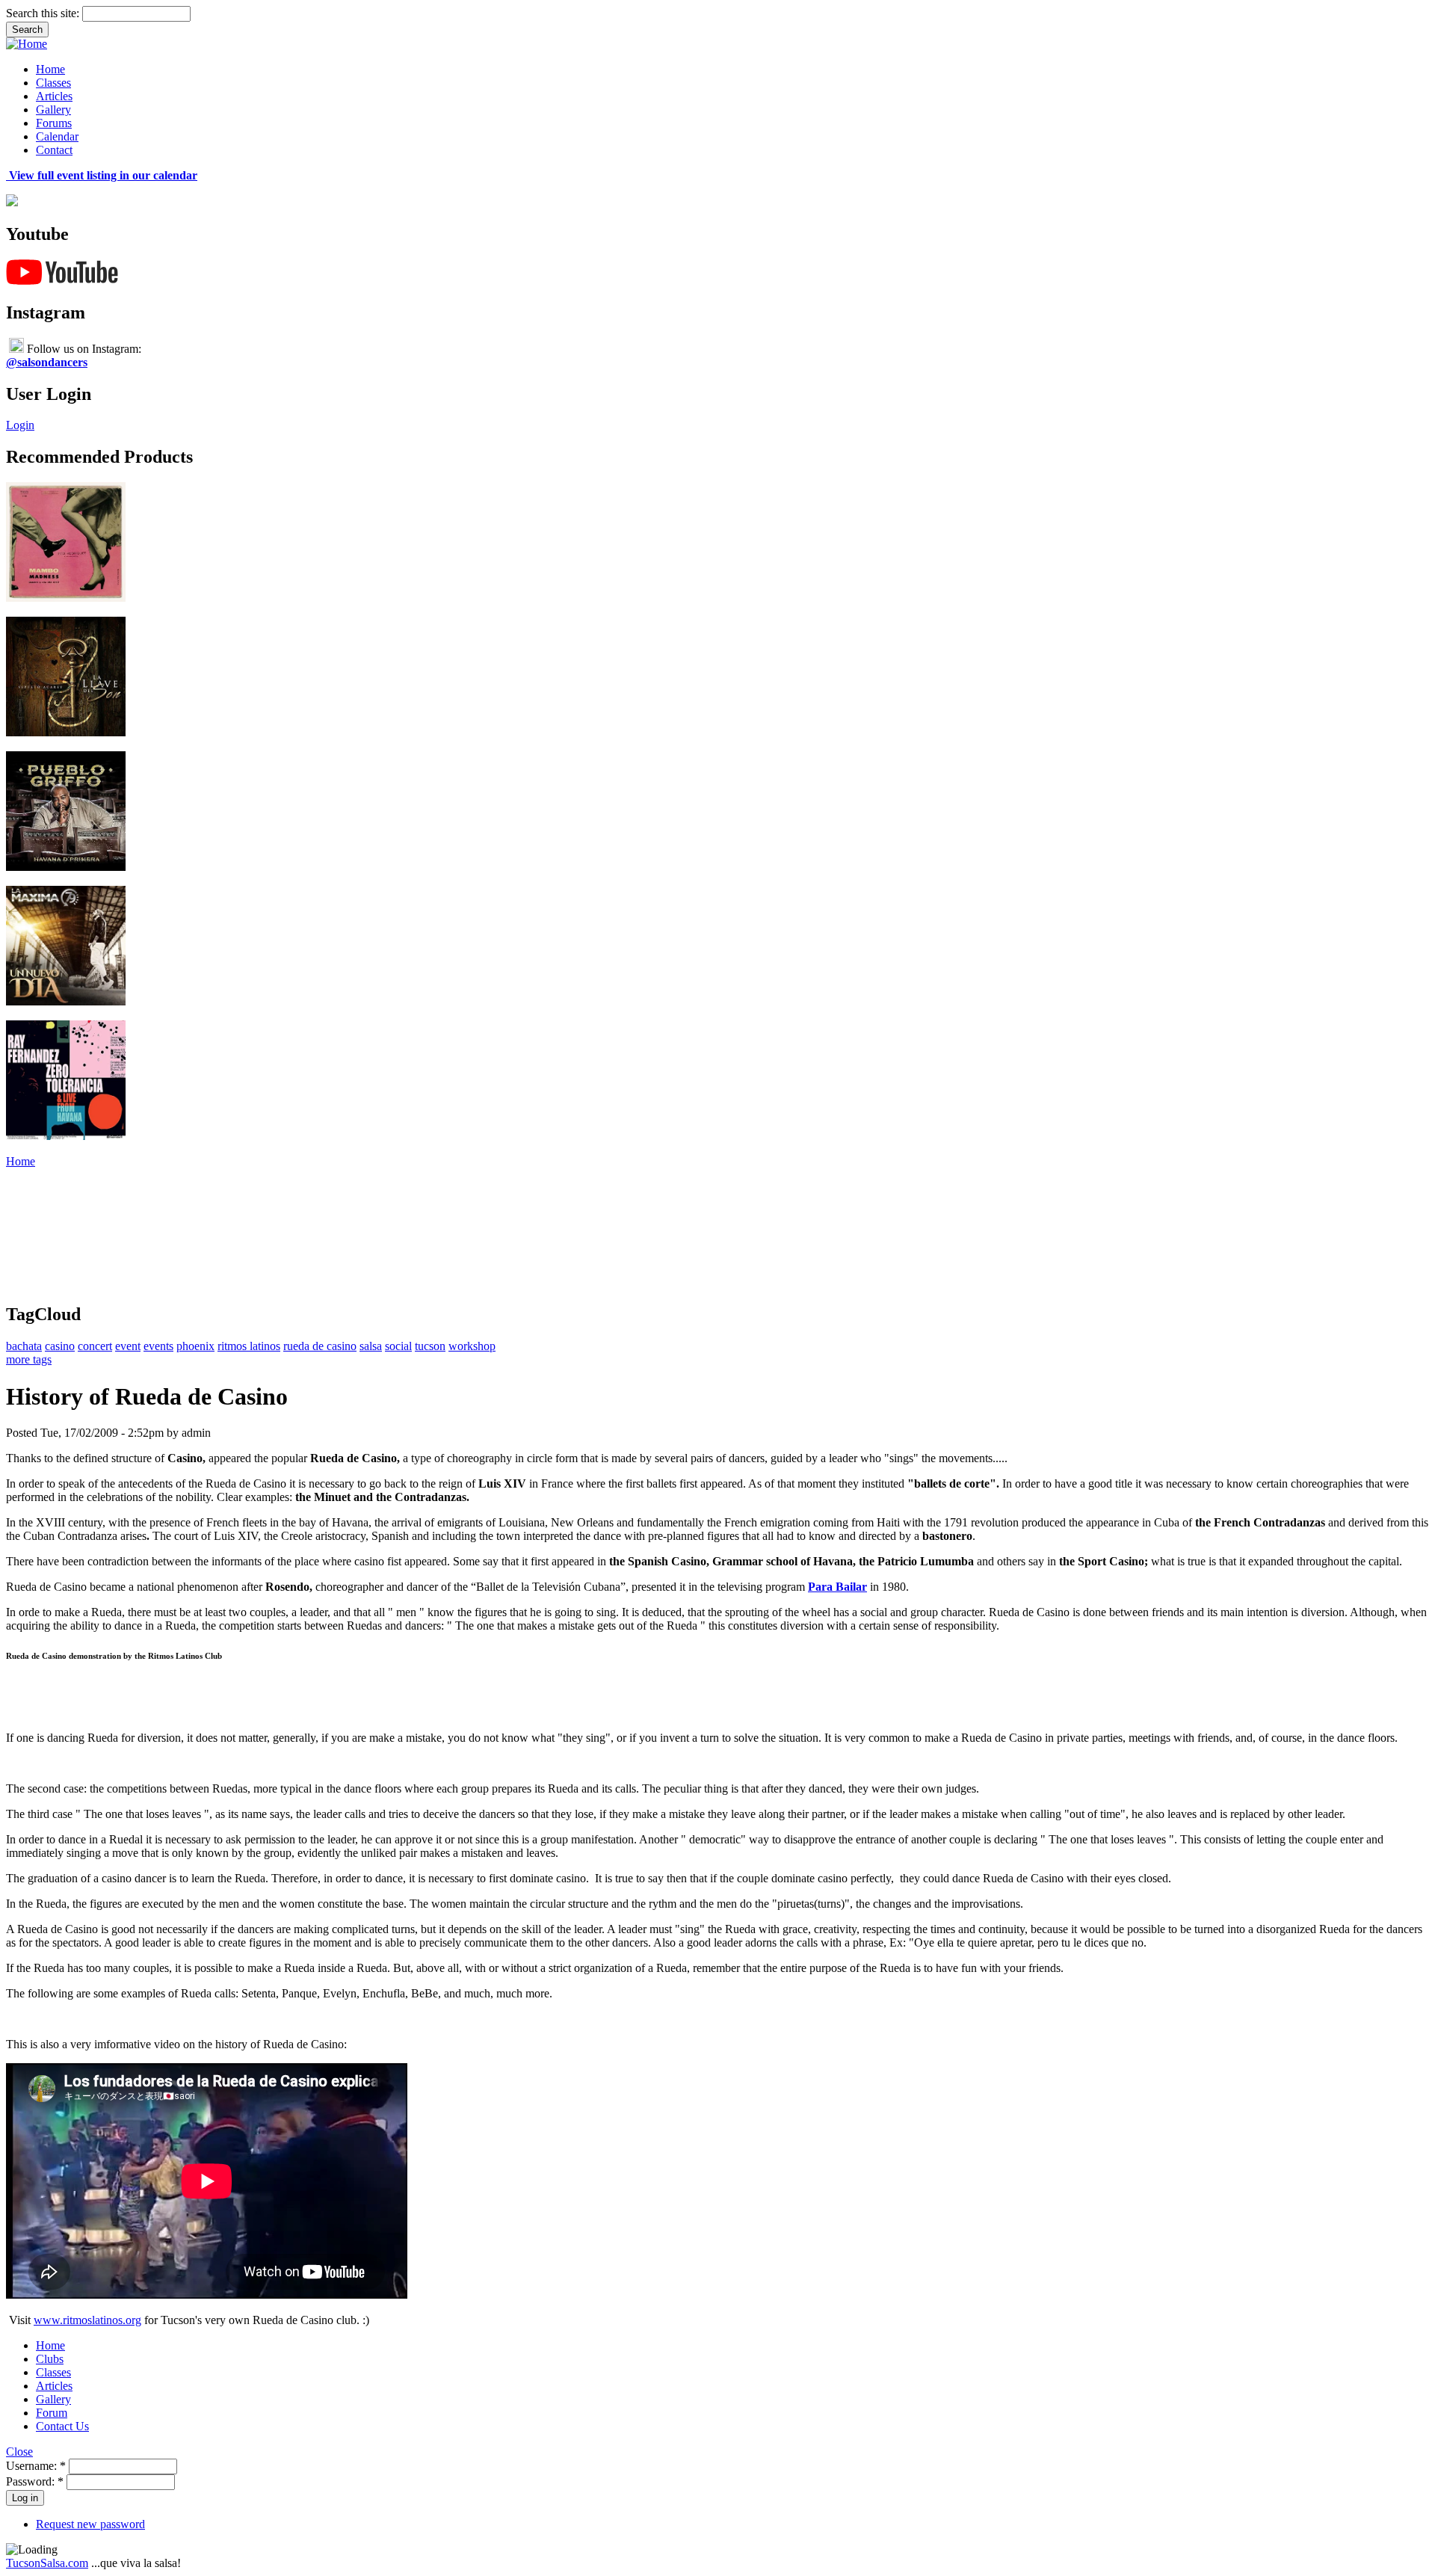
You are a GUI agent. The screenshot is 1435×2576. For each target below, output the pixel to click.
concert (95, 1346)
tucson (430, 1346)
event (128, 1346)
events (158, 1346)
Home (50, 69)
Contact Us (62, 2426)
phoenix (195, 1346)
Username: (36, 2466)
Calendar (57, 136)
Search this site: (44, 13)
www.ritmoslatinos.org (87, 2320)
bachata (24, 1346)
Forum (52, 2413)
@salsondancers (47, 362)
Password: (35, 2481)
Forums (54, 123)
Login (20, 425)
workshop (472, 1346)
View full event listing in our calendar (102, 175)
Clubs (50, 2359)
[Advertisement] (278, 1202)
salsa (371, 1346)
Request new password (90, 2524)
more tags (29, 1359)
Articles (54, 96)
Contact (54, 150)
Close (19, 2452)
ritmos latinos (249, 1346)
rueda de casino (320, 1346)
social (398, 1346)
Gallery (53, 110)
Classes (53, 83)
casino (60, 1346)
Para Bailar (837, 1587)
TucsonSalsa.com (47, 2563)
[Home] (27, 44)
